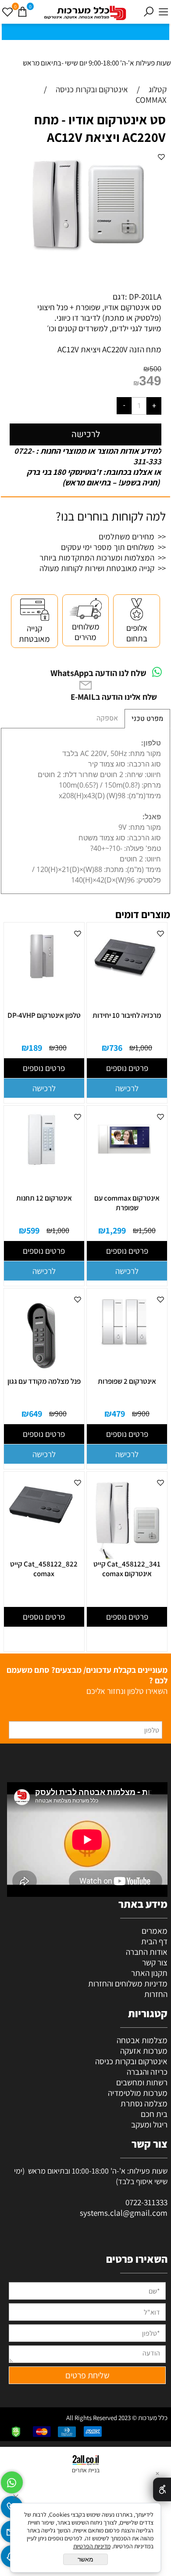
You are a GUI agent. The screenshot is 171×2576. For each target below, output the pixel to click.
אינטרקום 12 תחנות (44, 1198)
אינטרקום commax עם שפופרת (127, 1203)
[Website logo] (85, 13)
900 (144, 1413)
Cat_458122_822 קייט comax (44, 1569)
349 (150, 381)
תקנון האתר (149, 1973)
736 (116, 1048)
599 (33, 1230)
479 (118, 1414)
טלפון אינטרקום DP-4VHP (44, 1015)
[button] (127, 1088)
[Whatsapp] (12, 2480)
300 (61, 1047)
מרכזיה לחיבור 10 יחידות (127, 1015)
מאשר (85, 2559)
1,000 (144, 1047)
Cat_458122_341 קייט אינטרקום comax (127, 1569)
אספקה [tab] (107, 718)
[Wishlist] (7, 12)
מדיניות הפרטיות (92, 2546)
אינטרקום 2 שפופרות (127, 1381)
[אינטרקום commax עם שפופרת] (124, 1165)
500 (155, 369)
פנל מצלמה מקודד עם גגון (44, 1381)
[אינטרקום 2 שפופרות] (124, 1349)
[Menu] (164, 12)
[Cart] (22, 12)
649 (36, 1414)
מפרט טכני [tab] (147, 719)
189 (36, 1048)
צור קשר (155, 1962)
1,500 (147, 1230)
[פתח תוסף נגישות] (162, 2489)
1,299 (116, 1230)
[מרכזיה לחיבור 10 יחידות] (124, 983)
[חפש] (149, 12)
